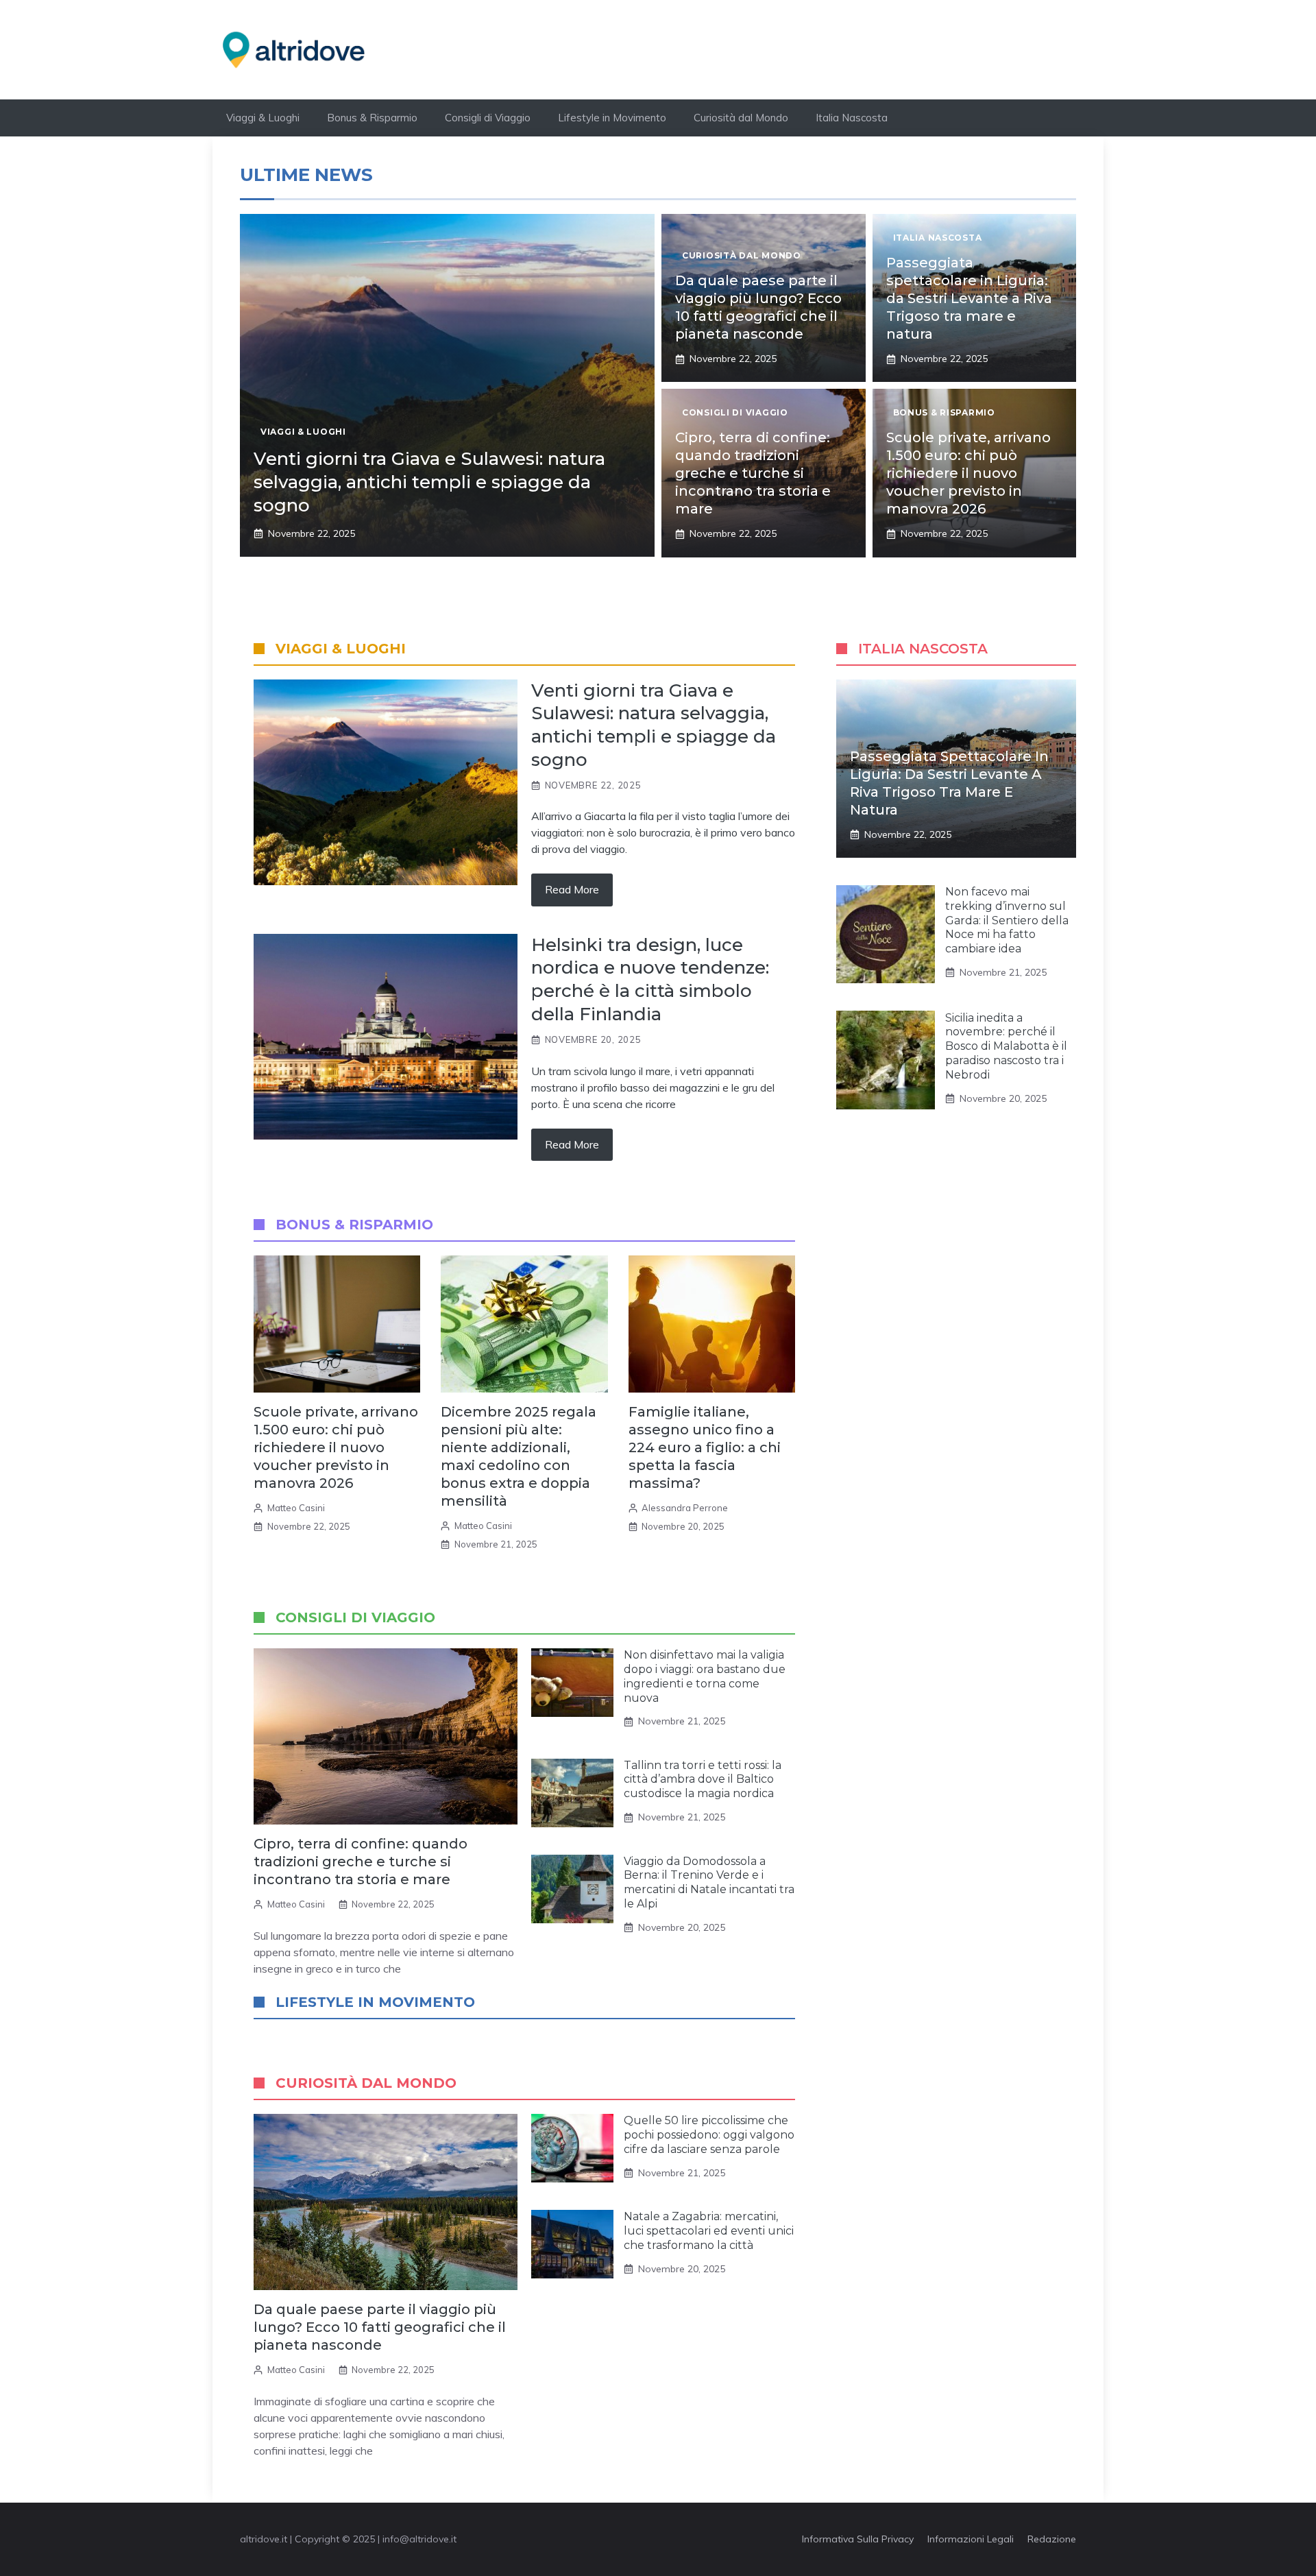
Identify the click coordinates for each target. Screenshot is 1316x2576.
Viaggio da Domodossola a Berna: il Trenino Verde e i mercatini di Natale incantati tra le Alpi (709, 1882)
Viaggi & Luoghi (263, 118)
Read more (572, 889)
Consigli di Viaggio (488, 118)
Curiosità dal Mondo (741, 118)
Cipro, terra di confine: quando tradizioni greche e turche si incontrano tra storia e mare (753, 473)
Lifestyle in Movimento (612, 118)
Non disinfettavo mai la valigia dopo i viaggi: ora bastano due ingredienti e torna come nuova (705, 1676)
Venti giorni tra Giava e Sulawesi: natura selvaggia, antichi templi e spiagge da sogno (429, 482)
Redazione (1052, 2539)
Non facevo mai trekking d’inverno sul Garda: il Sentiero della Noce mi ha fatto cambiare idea (1007, 920)
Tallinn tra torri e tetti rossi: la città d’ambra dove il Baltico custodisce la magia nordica (703, 1780)
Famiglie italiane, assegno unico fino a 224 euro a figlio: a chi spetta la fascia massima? (705, 1447)
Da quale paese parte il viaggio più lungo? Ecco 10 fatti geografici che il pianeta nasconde (380, 2327)
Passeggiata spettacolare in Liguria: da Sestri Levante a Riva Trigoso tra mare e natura (969, 298)
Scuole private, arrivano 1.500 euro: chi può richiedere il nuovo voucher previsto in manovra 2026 (968, 473)
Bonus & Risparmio (372, 118)
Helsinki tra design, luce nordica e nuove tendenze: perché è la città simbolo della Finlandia (650, 979)
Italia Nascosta (852, 118)
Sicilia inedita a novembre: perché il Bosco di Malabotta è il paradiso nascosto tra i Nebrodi (1006, 1046)
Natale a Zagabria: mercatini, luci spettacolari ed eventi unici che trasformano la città (709, 2231)
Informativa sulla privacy (858, 2539)
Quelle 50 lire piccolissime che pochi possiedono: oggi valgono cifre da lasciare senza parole (709, 2135)
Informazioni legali (971, 2539)
